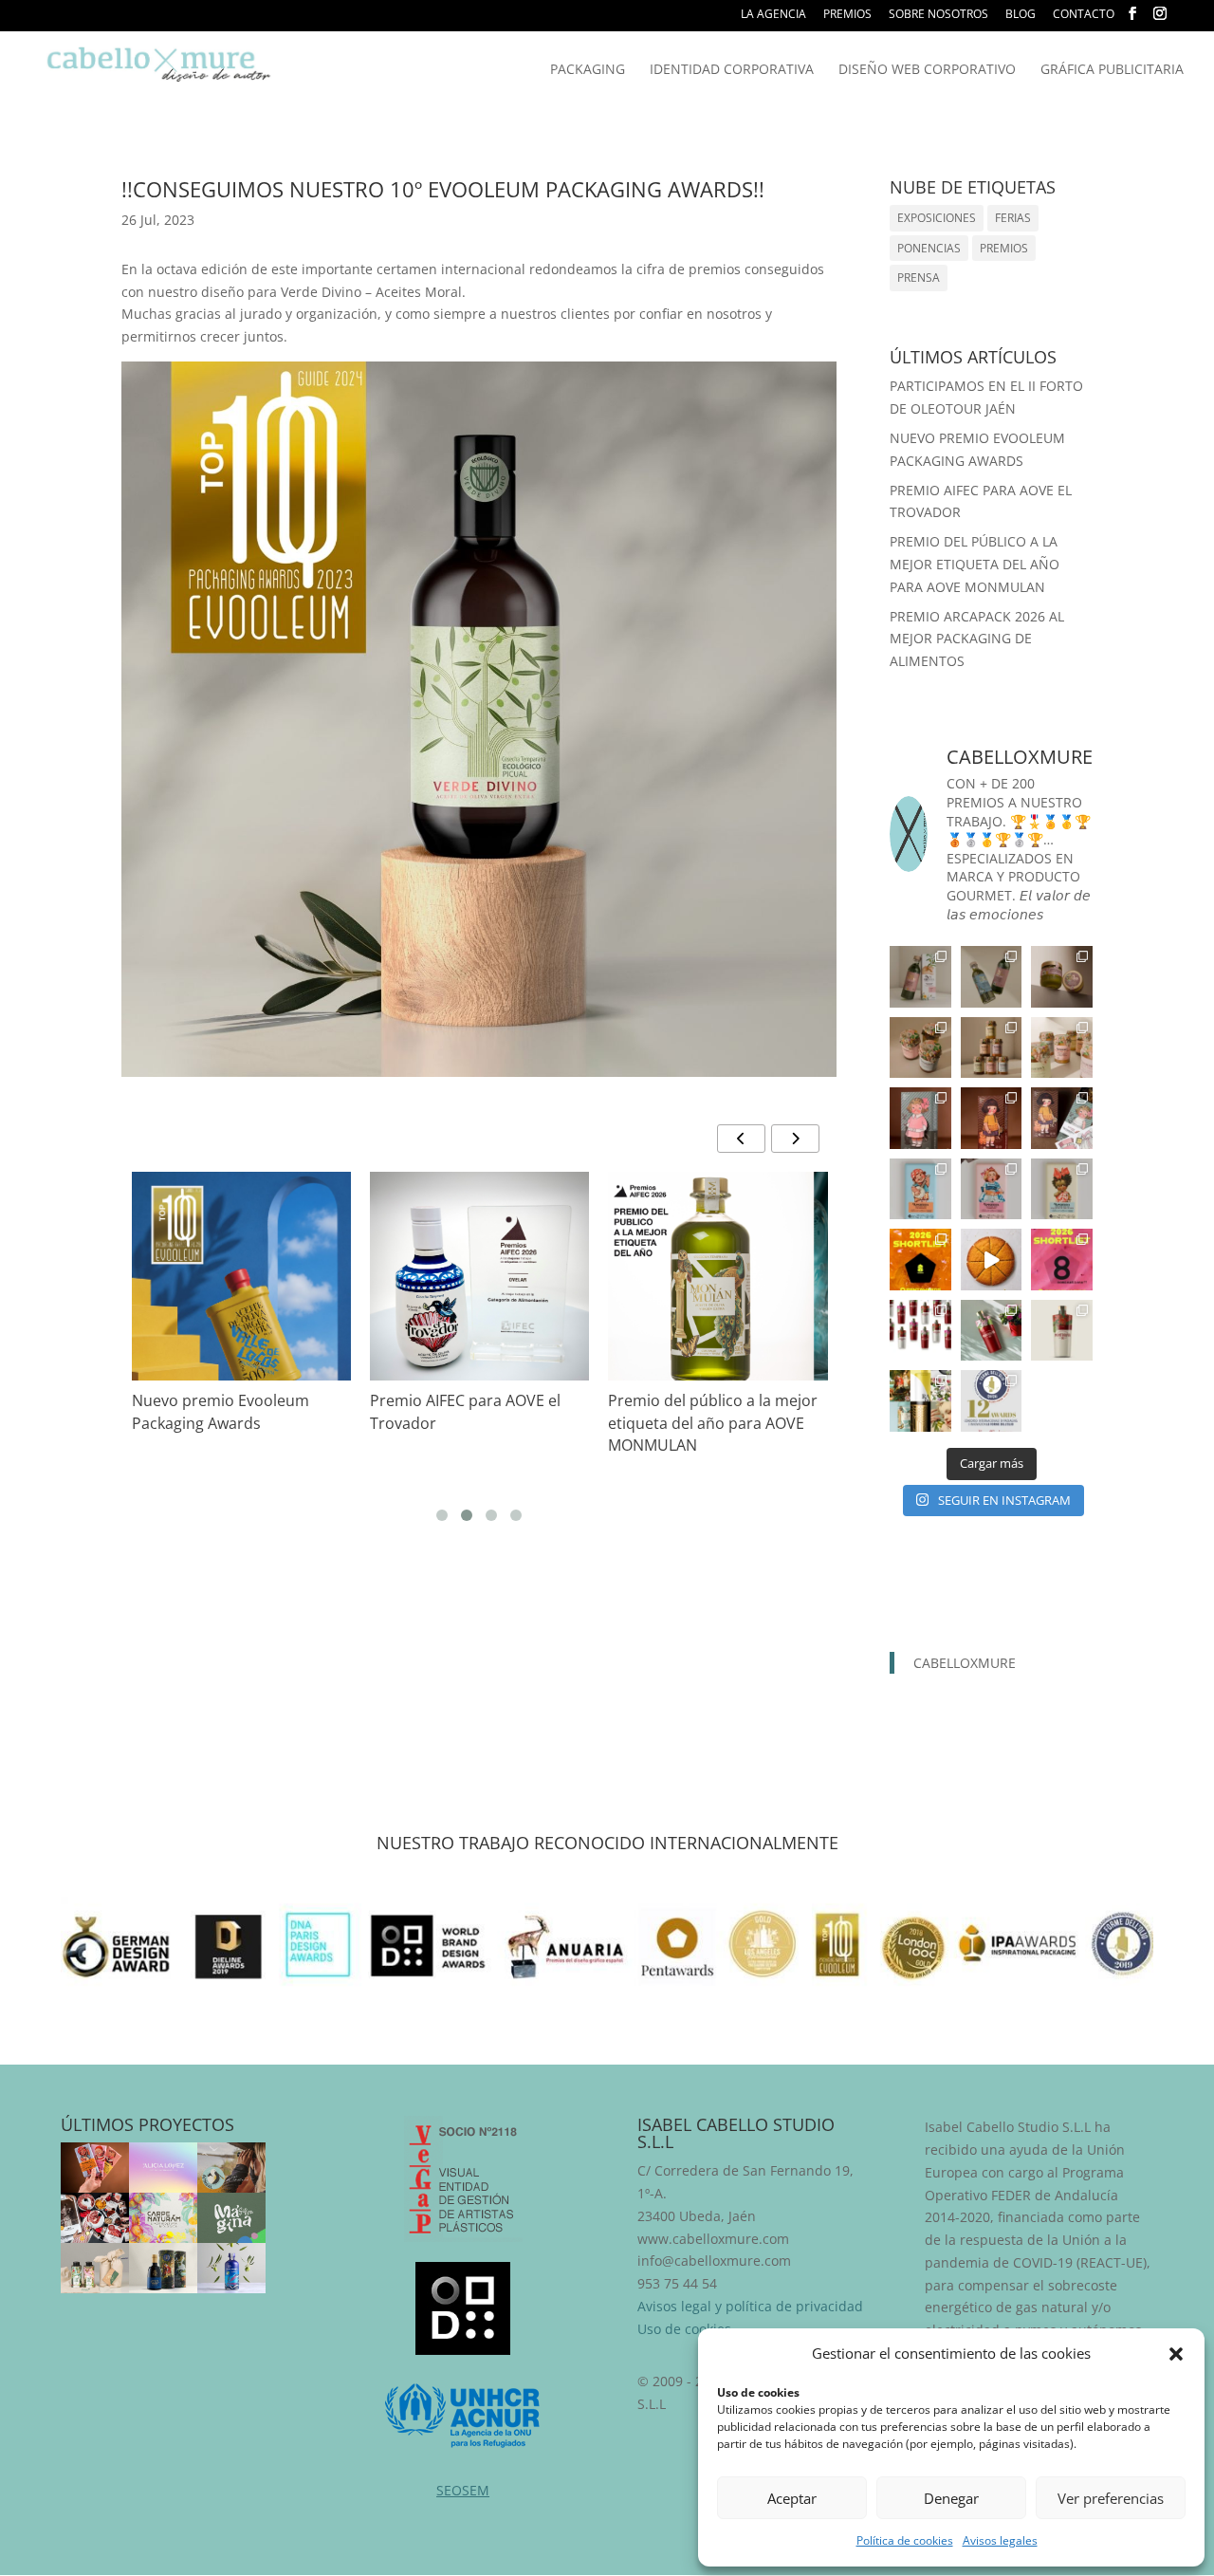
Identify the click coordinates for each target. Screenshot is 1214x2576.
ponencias (929, 248)
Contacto (1084, 15)
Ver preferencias (1111, 2498)
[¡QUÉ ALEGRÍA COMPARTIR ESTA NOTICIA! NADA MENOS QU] (920, 1260)
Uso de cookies (684, 2329)
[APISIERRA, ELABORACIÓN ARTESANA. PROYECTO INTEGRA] (920, 977)
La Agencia (773, 15)
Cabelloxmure (965, 1663)
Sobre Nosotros (938, 15)
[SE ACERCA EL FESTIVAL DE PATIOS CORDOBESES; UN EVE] (920, 1331)
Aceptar (792, 2498)
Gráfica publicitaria (1112, 70)
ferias (1013, 218)
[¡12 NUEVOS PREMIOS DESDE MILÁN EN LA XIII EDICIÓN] (920, 1401)
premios (1004, 248)
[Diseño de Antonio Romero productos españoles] (95, 2218)
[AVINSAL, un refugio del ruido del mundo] (231, 2168)
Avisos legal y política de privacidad (750, 2306)
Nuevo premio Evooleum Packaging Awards (221, 1412)
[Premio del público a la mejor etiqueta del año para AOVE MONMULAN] (717, 1281)
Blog (1021, 15)
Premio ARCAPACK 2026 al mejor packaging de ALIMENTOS (977, 639)
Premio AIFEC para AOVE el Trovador (465, 1412)
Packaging (588, 70)
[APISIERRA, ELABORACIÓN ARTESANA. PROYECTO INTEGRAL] (920, 1189)
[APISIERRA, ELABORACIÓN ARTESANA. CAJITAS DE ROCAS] (920, 1118)
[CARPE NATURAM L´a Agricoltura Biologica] (163, 2218)
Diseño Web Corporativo (927, 70)
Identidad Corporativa (732, 70)
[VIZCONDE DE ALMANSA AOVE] (163, 2268)
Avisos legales (1000, 2540)
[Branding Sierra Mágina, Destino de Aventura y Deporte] (231, 2218)
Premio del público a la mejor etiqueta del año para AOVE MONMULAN (713, 1423)
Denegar (951, 2498)
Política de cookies (905, 2540)
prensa (919, 278)
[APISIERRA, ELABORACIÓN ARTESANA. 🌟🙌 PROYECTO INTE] (992, 1189)
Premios (847, 15)
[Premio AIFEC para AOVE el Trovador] (479, 1290)
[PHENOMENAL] (231, 2268)
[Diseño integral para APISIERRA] (95, 2168)
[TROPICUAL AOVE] (95, 2268)
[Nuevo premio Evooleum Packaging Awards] (241, 1335)
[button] (1176, 2354)
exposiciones (937, 218)
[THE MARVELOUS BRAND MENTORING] (163, 2168)
